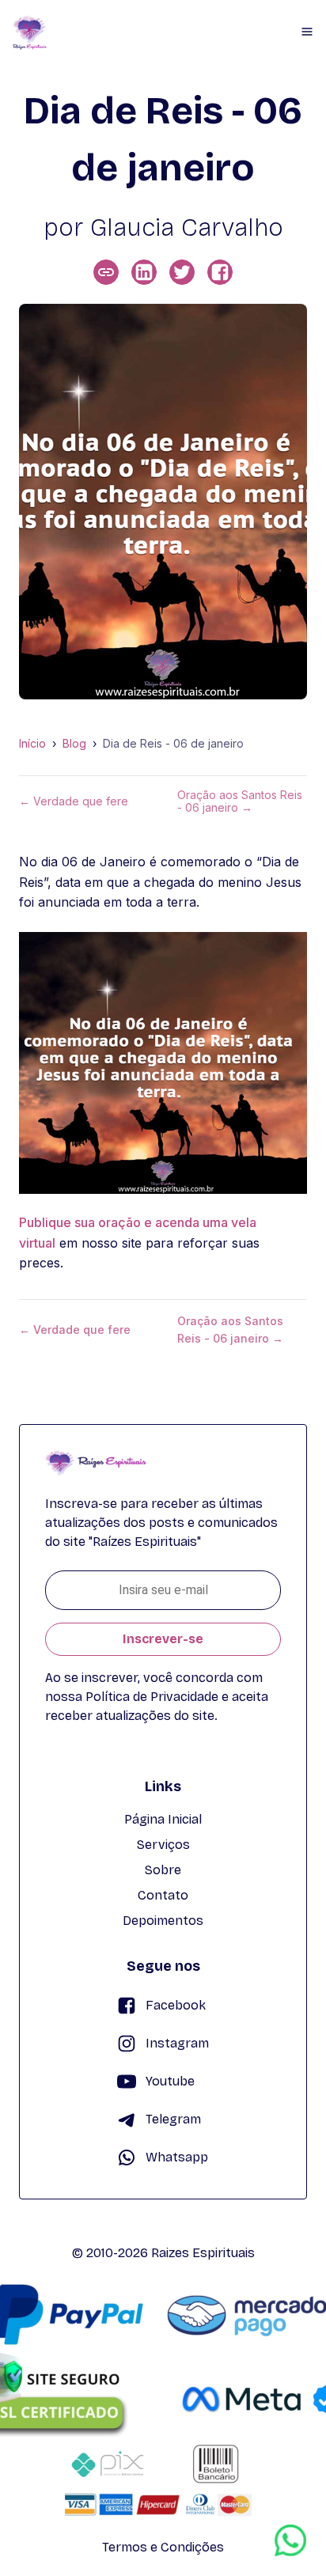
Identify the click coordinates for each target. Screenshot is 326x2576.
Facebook (176, 2005)
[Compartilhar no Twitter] (182, 272)
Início (32, 744)
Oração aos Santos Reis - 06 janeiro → (240, 801)
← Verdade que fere (74, 801)
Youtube (170, 2081)
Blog (74, 744)
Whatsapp (177, 2157)
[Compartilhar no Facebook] (220, 272)
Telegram (173, 2119)
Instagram (177, 2043)
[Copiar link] (106, 272)
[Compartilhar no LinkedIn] (144, 272)
